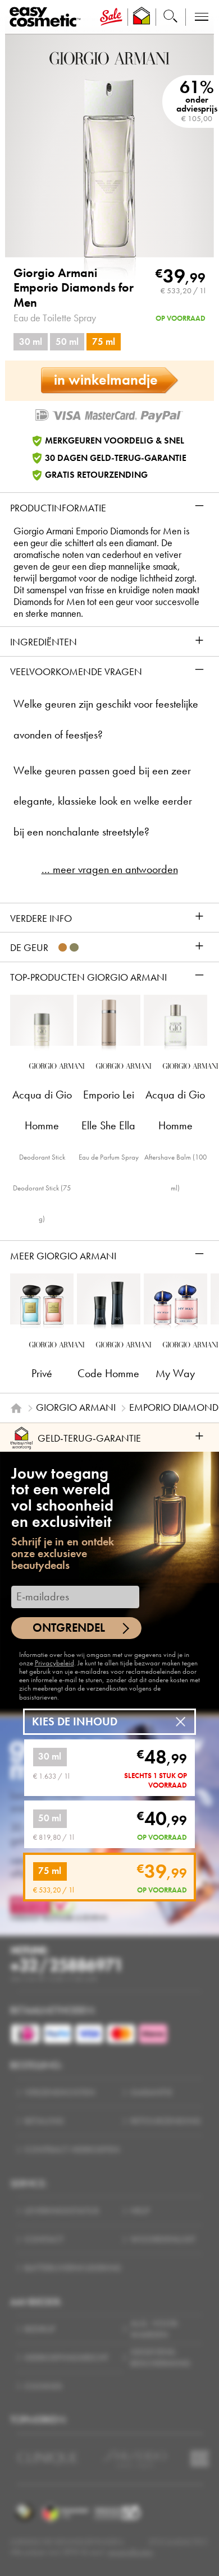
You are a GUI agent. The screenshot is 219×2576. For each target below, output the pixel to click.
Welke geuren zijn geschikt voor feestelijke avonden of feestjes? (106, 719)
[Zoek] (170, 17)
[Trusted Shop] (142, 17)
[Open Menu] (47, 17)
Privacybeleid (54, 1663)
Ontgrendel (69, 1628)
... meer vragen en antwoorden (110, 869)
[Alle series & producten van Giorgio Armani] (109, 57)
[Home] (16, 1408)
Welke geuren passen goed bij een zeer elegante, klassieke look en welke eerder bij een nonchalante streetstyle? (103, 802)
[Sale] (111, 17)
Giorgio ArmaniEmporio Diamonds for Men (74, 288)
